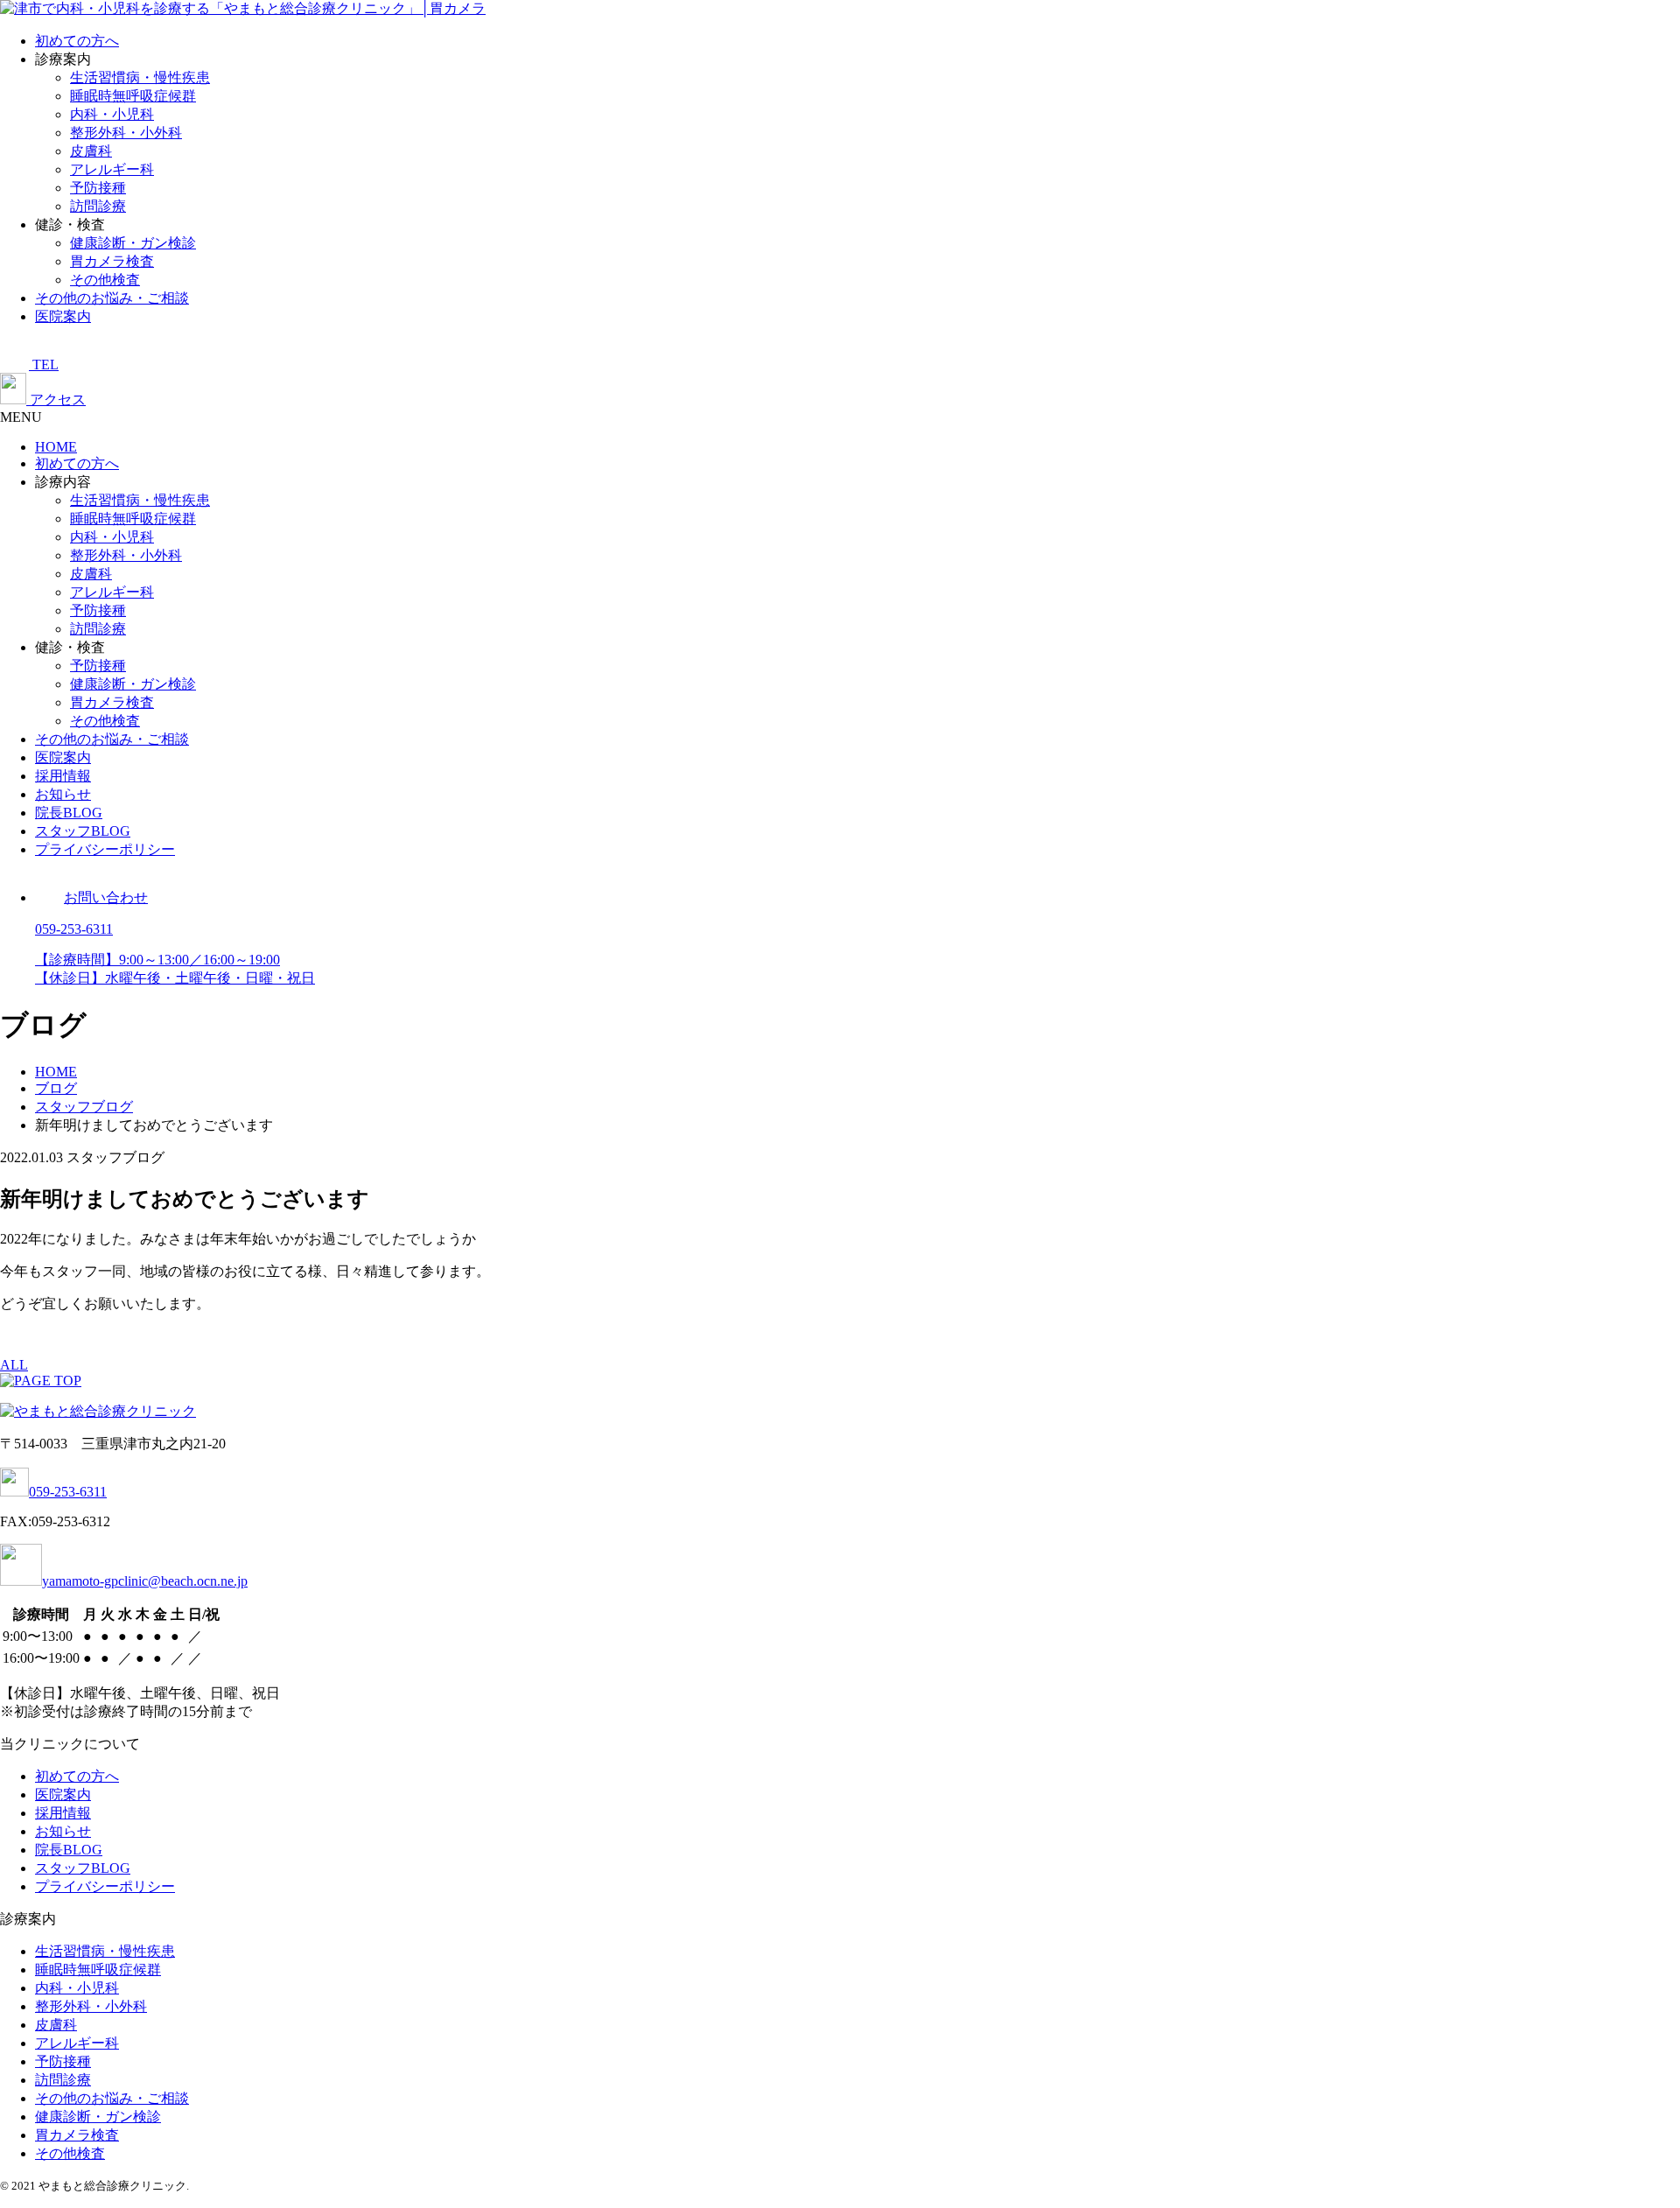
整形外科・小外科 (126, 133)
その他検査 (105, 280)
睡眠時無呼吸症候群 (133, 96)
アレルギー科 (112, 169)
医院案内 (63, 316)
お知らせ (63, 794)
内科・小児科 (112, 114)
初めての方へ (77, 41)
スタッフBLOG (83, 831)
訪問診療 (98, 206)
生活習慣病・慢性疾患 (140, 77)
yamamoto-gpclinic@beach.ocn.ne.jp (145, 1581)
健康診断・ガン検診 (133, 243)
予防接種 (98, 188)
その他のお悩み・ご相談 (112, 298)
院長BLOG (69, 813)
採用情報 (63, 776)
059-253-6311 (68, 1492)
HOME (56, 447)
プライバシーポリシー (105, 849)
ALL (14, 1365)
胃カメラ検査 (112, 261)
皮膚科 (91, 151)
